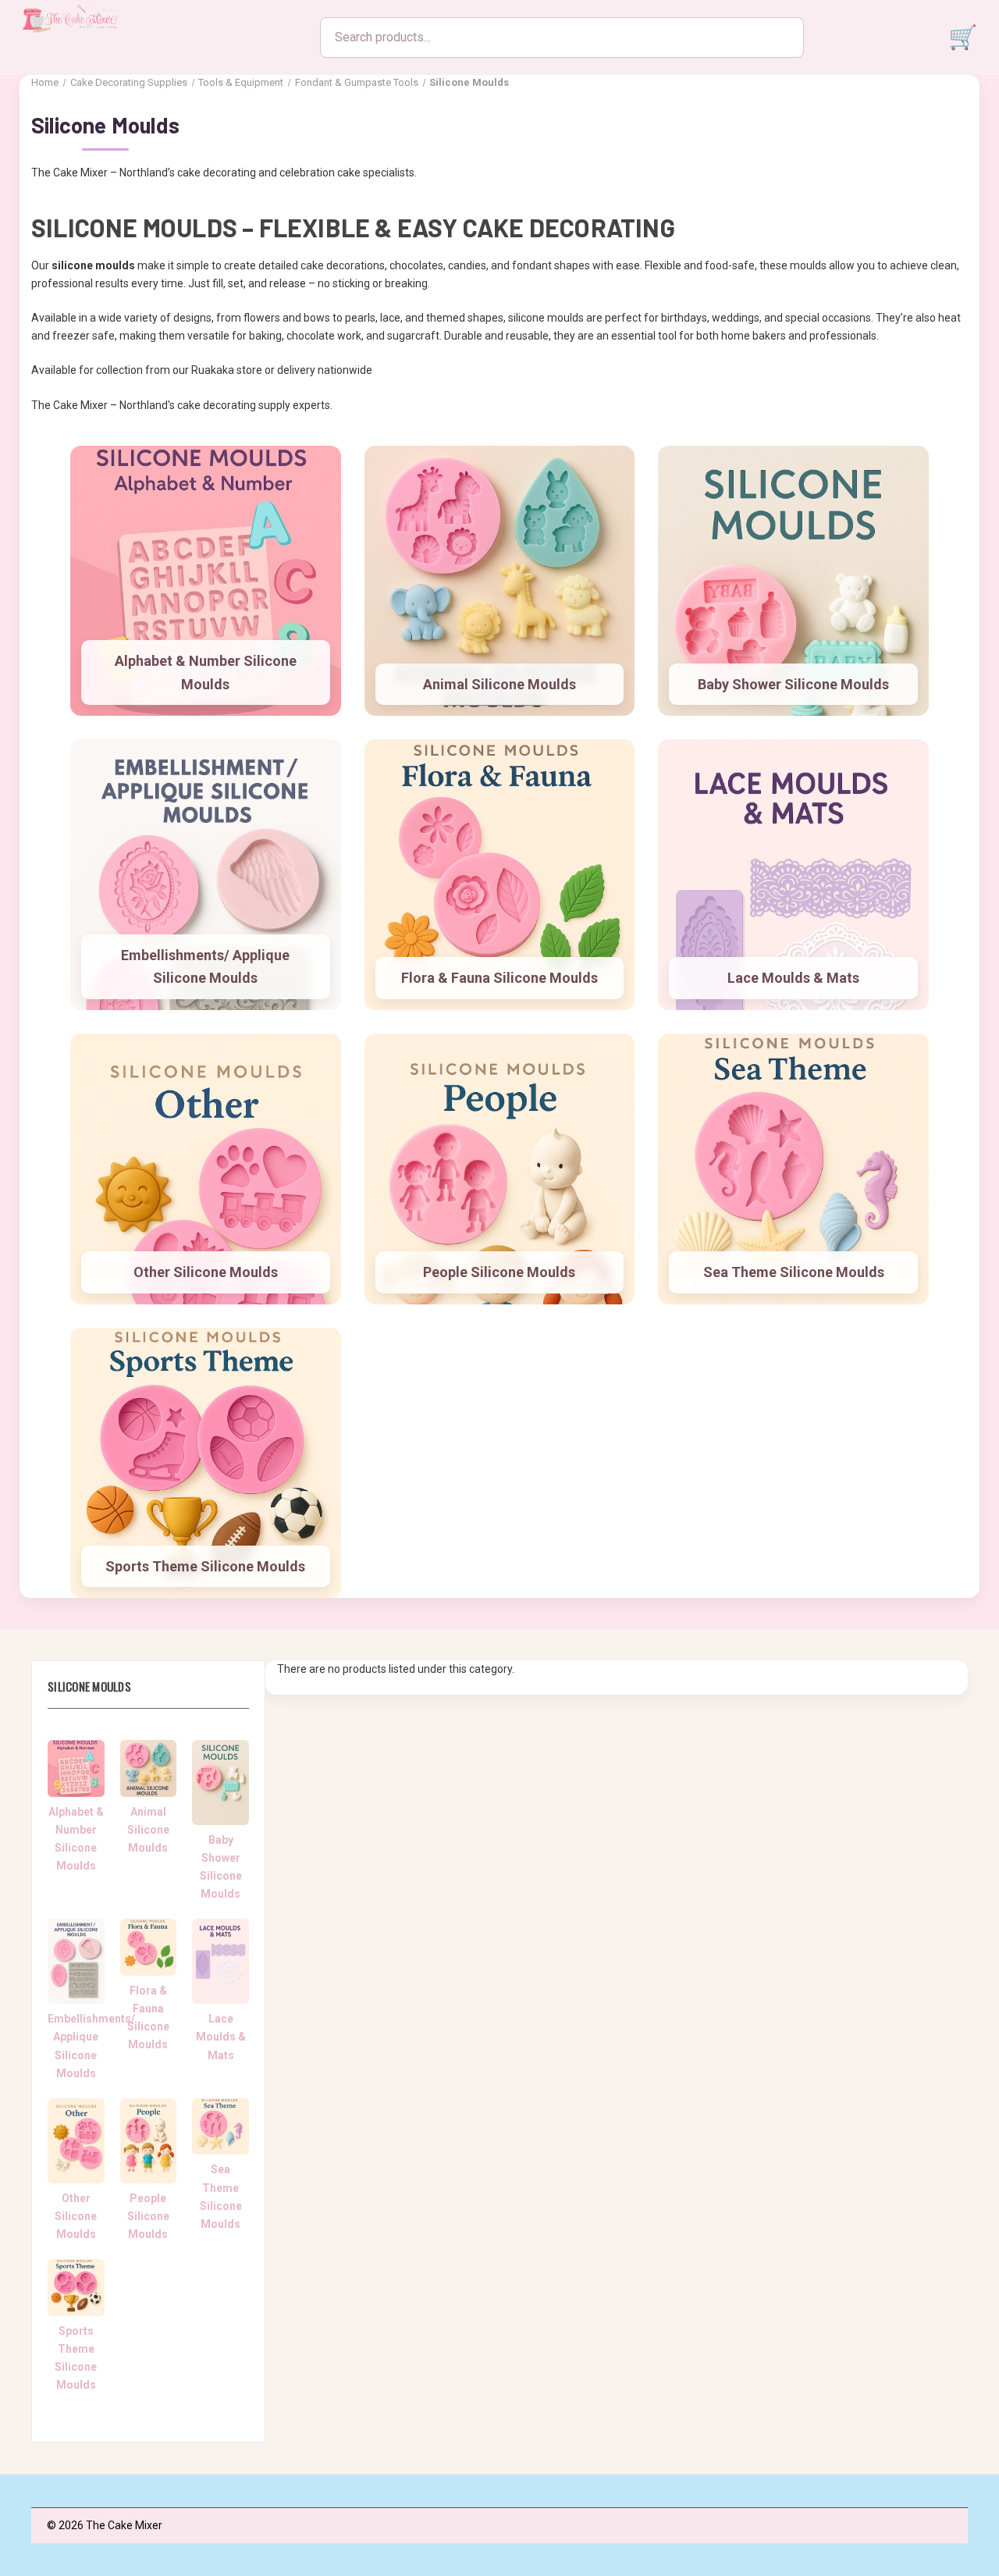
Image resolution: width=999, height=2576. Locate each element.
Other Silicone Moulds (206, 1272)
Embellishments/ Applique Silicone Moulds (205, 967)
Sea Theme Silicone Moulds (794, 1272)
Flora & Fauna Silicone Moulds (499, 978)
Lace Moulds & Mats (793, 978)
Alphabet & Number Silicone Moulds (206, 672)
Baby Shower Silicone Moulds (793, 684)
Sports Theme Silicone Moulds (205, 1566)
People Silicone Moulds (499, 1272)
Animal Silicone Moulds (499, 684)
